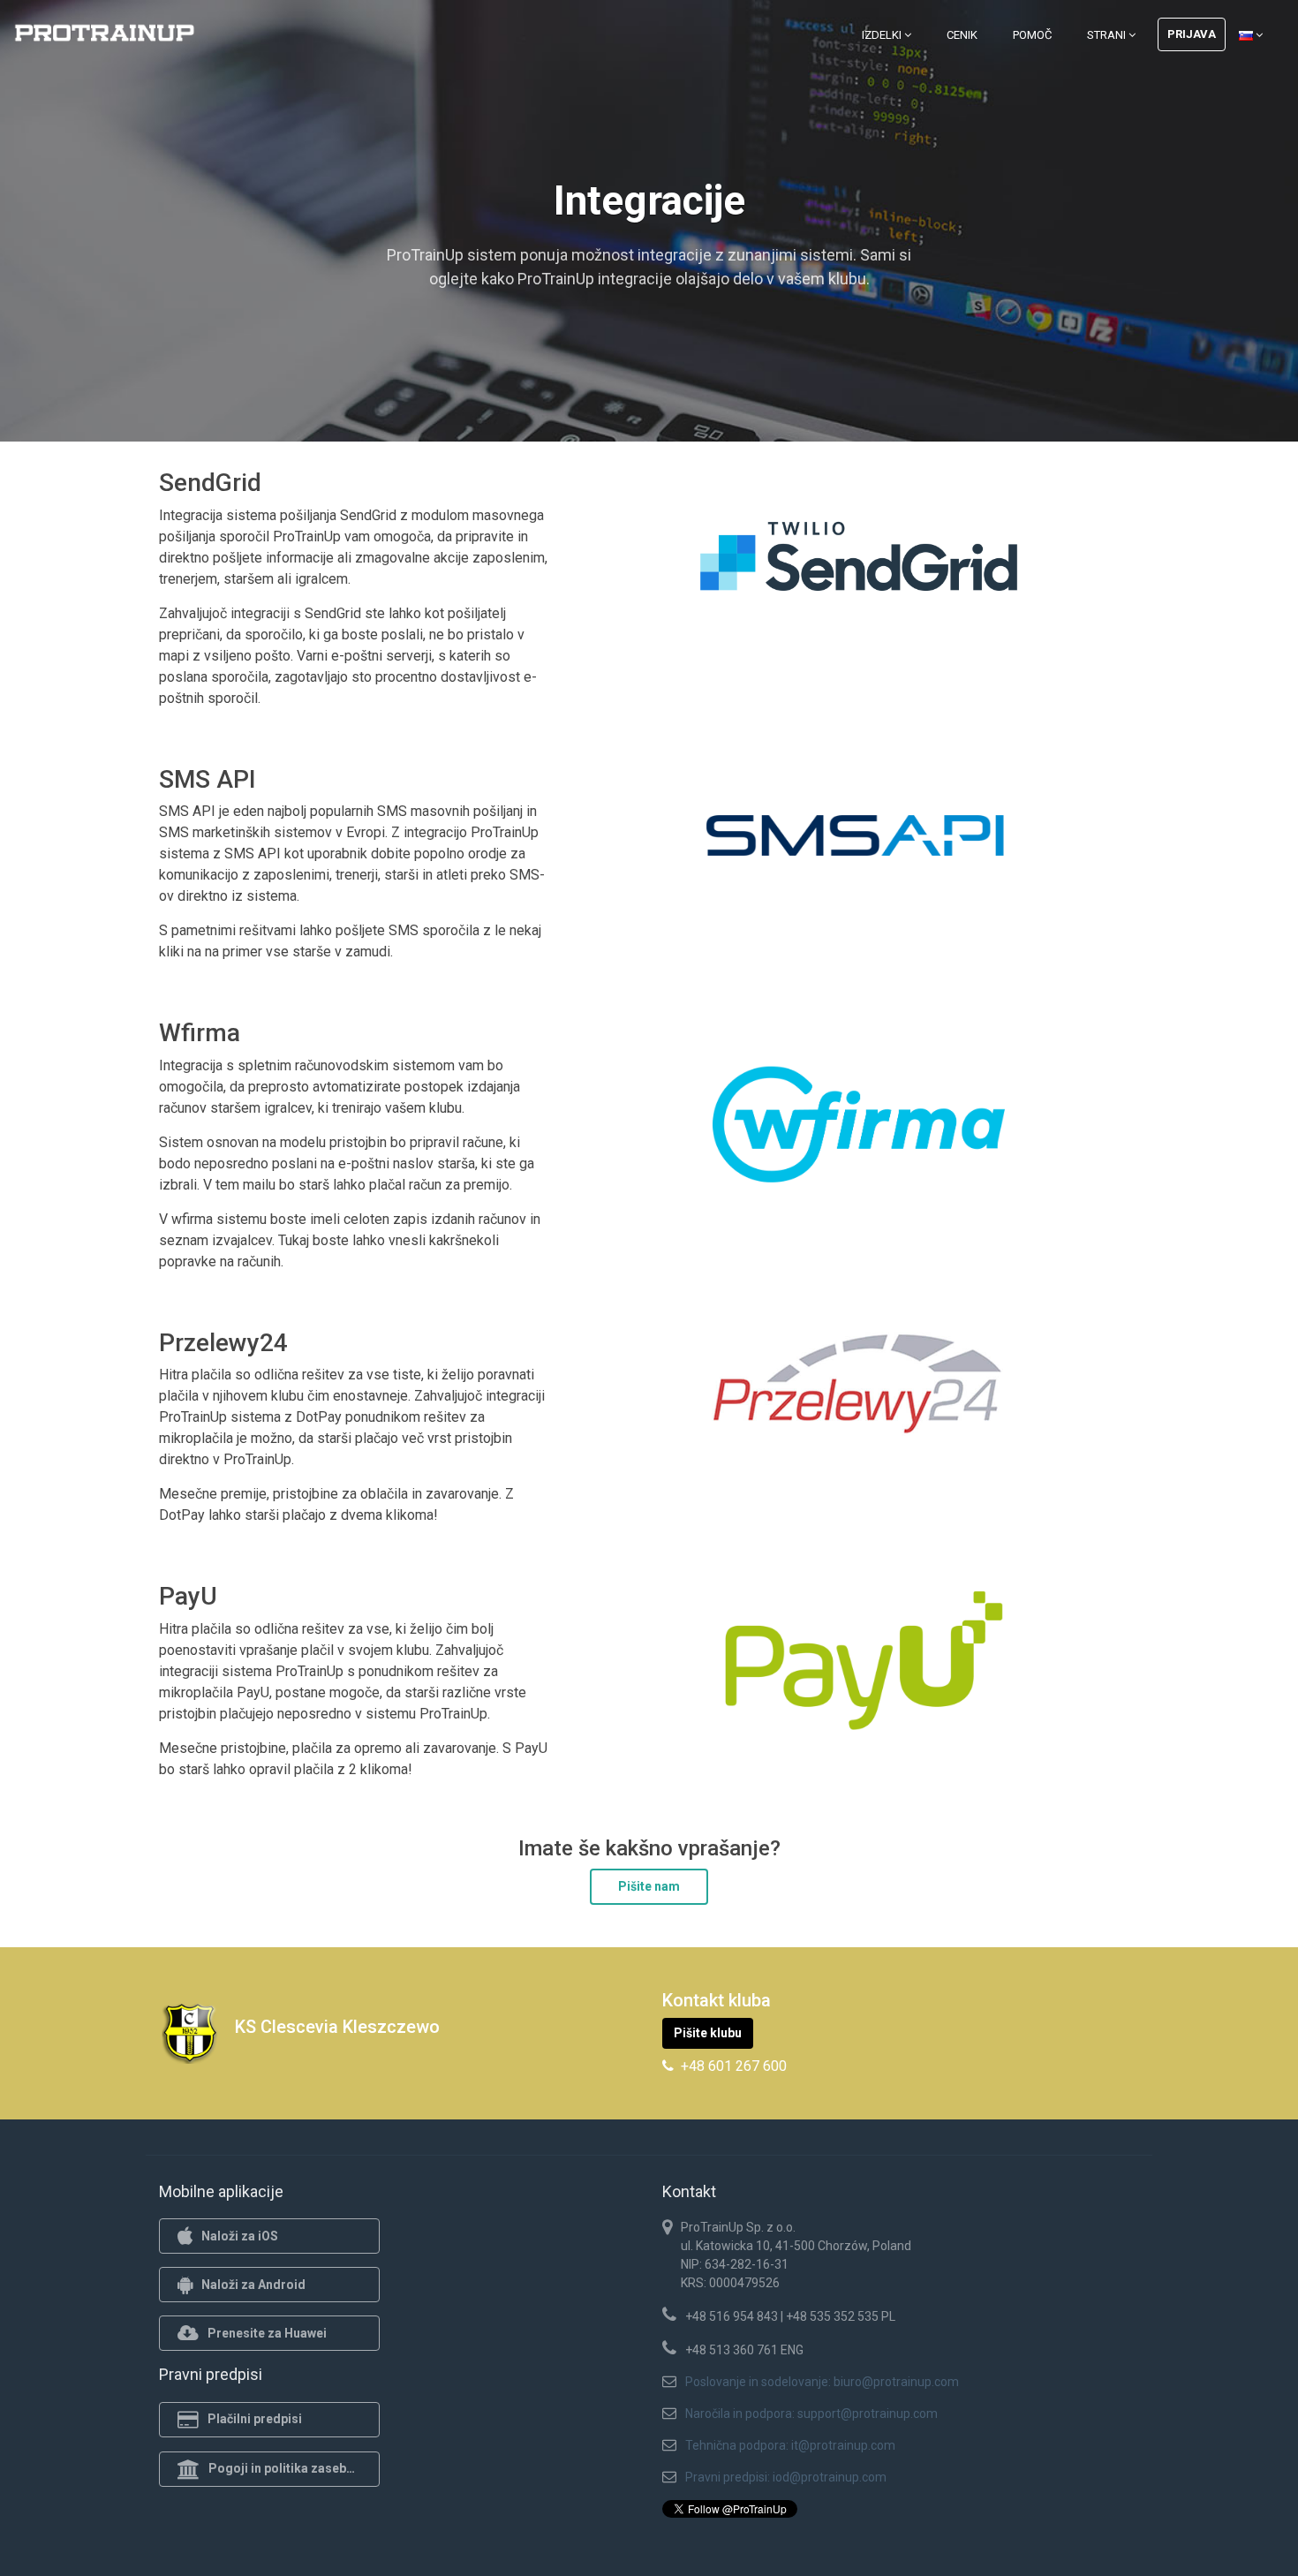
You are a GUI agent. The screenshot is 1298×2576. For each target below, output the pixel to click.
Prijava (1192, 34)
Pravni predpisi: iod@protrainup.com (786, 2477)
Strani (1108, 35)
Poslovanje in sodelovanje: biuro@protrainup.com (822, 2382)
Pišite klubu (708, 2033)
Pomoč (1032, 35)
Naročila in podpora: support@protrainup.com (811, 2414)
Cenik (962, 35)
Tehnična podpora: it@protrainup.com (790, 2445)
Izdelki (883, 35)
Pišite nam (649, 1886)
